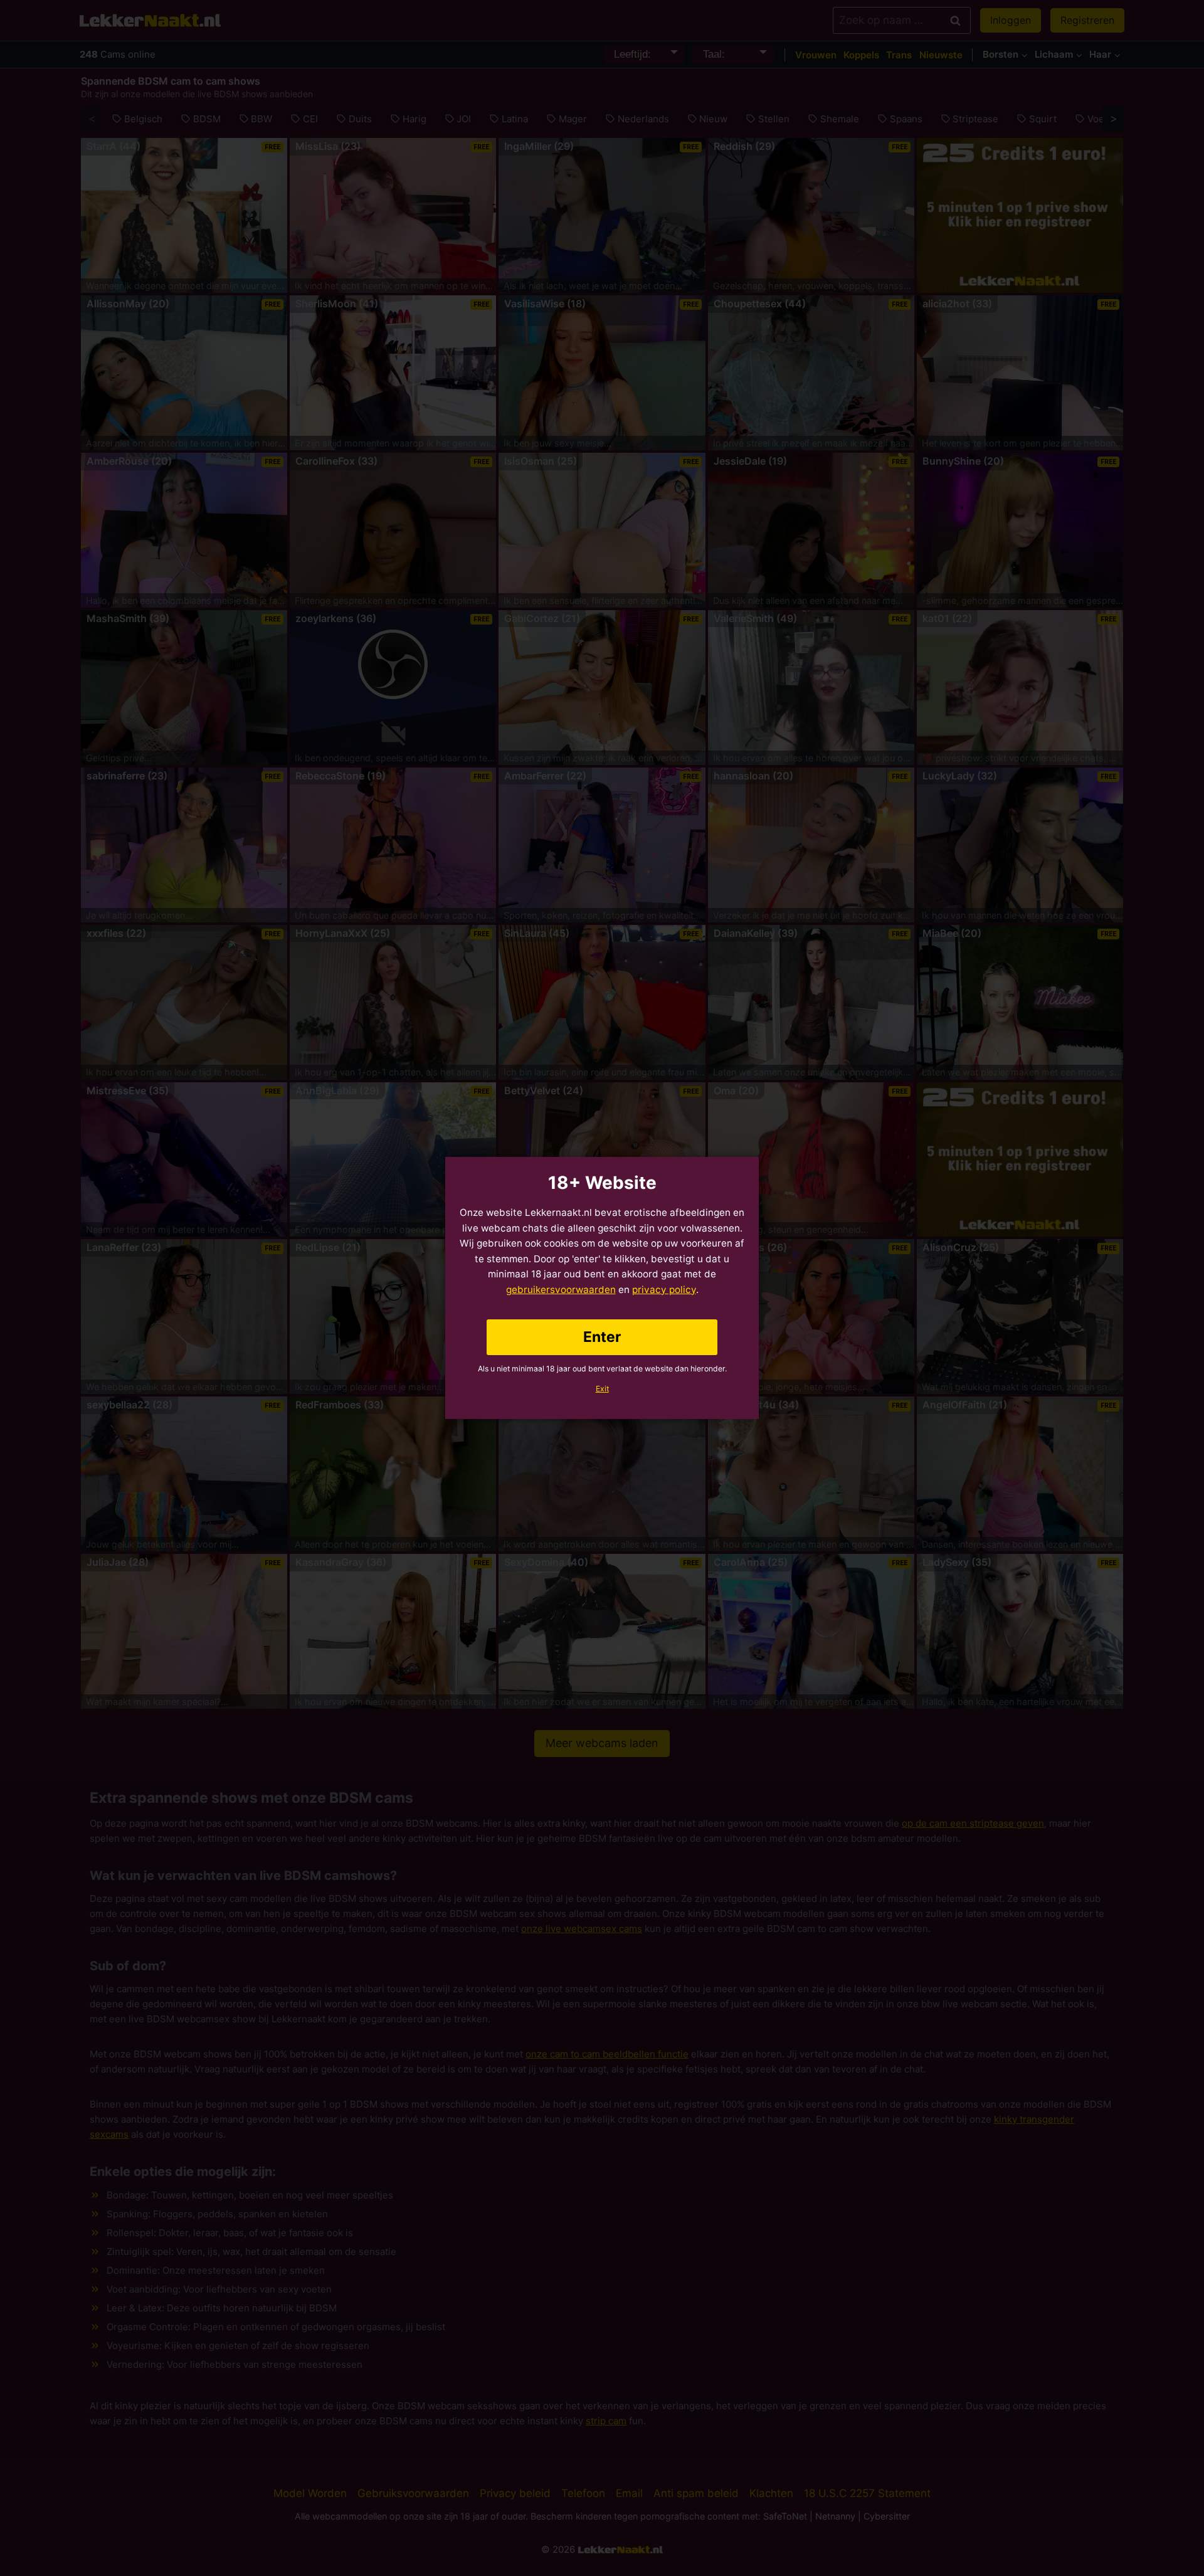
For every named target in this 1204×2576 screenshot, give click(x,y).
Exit (602, 1389)
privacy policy (664, 1290)
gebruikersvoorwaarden (561, 1290)
